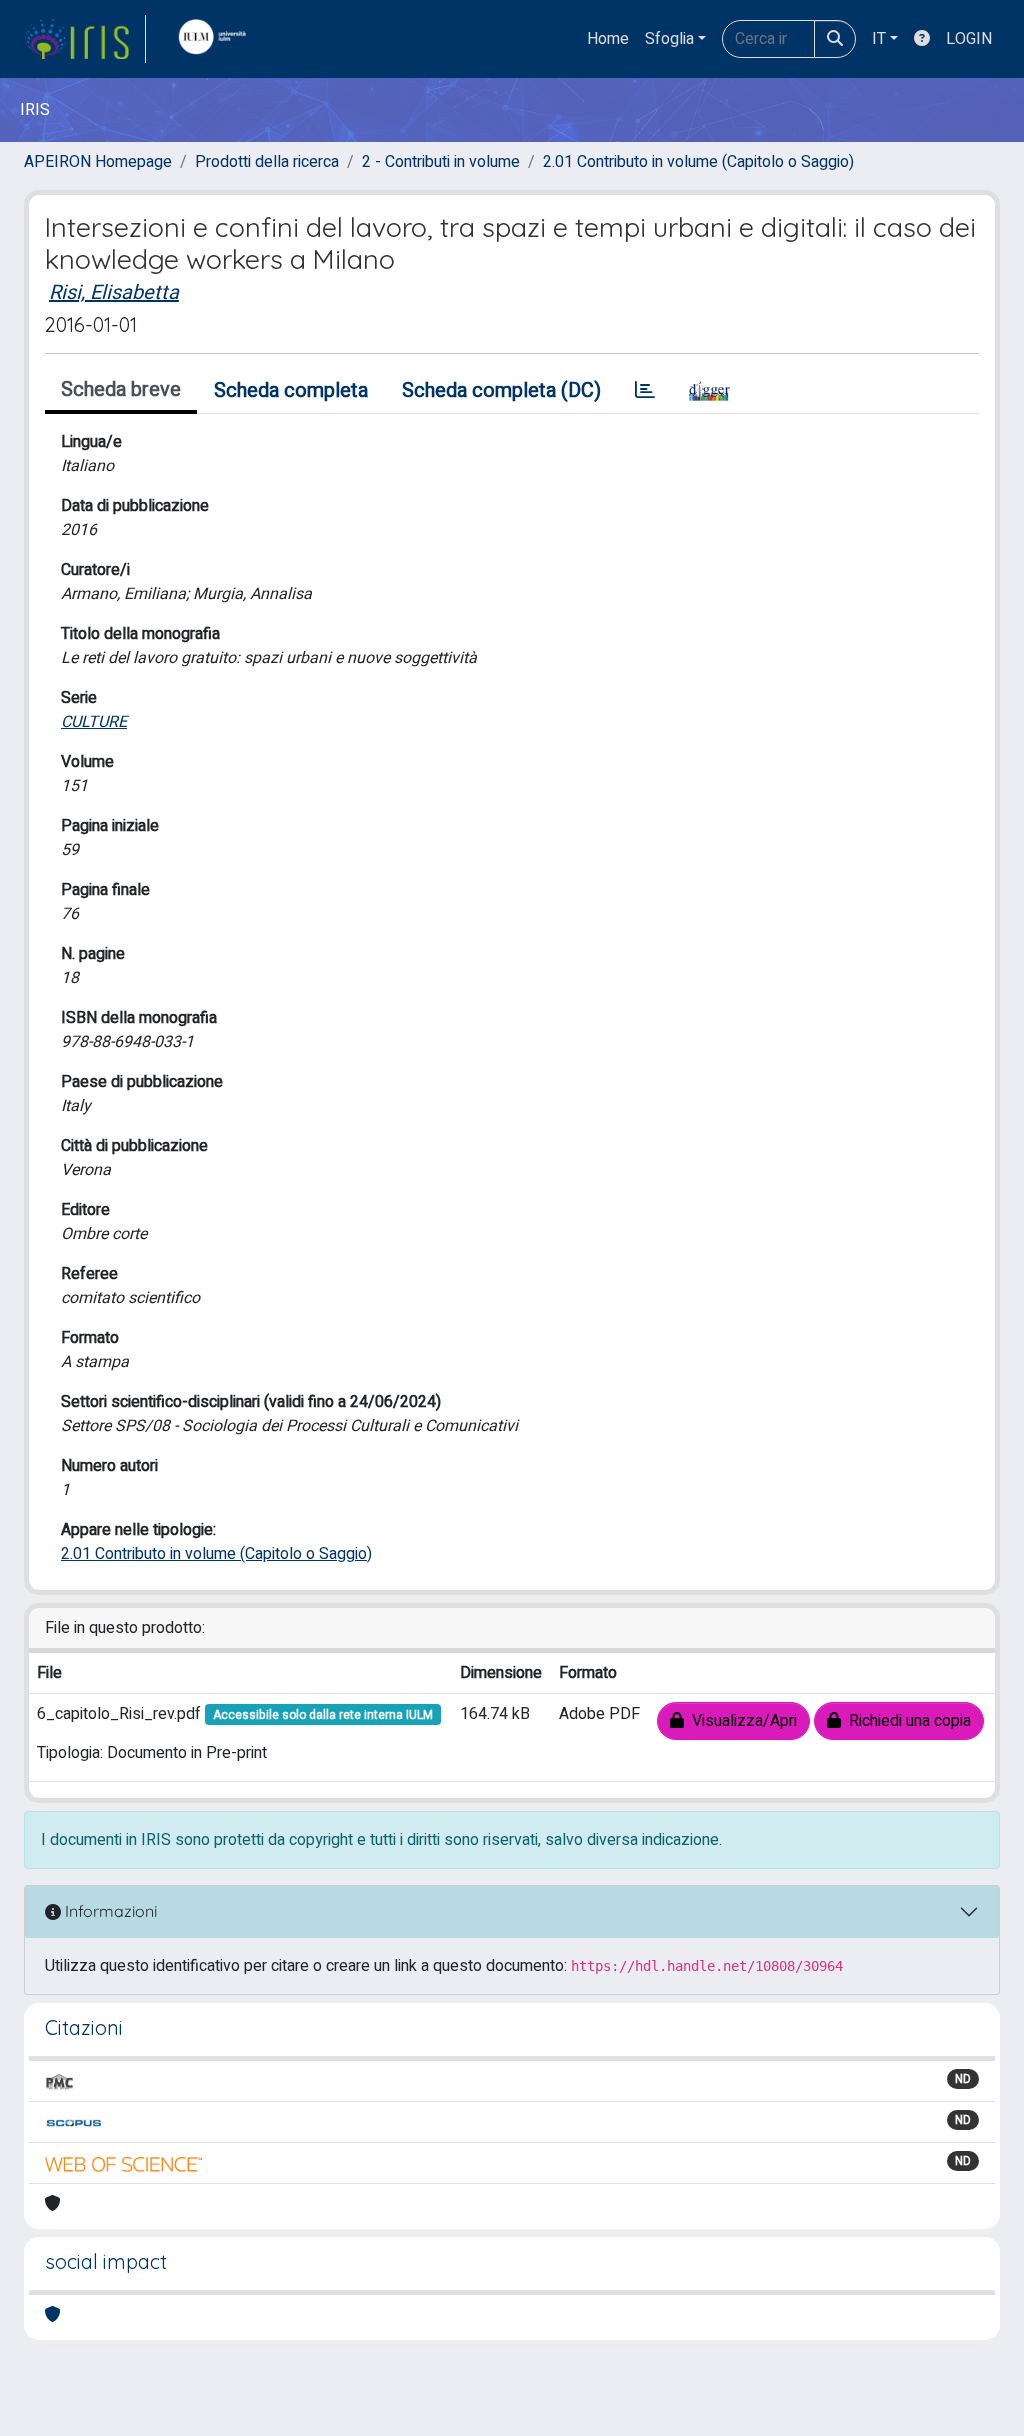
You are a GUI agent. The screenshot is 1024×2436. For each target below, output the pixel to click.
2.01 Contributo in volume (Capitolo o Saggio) (698, 162)
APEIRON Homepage (98, 162)
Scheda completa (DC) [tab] (501, 390)
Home (608, 39)
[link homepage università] (217, 39)
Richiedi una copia (906, 1721)
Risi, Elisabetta (114, 292)
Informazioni (109, 1911)
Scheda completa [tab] (291, 390)
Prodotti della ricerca (267, 162)
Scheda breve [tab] (121, 389)
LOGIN (969, 39)
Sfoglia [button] (669, 39)
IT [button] (879, 39)
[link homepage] (85, 39)
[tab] (645, 391)
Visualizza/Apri (740, 1721)
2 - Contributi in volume (441, 162)
